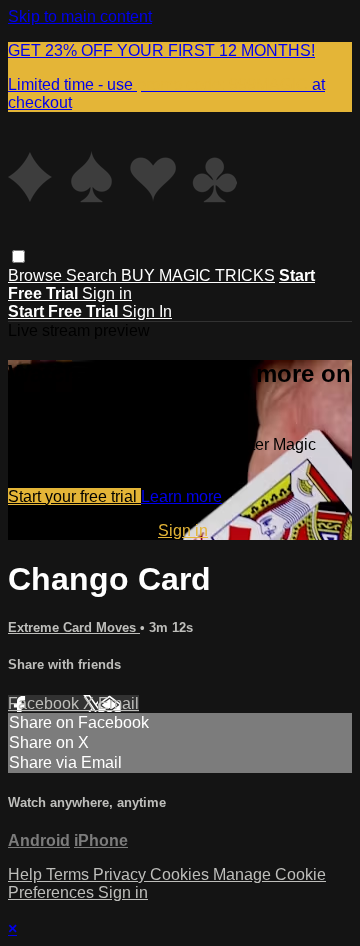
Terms (69, 874)
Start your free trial (74, 496)
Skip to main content (80, 16)
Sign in (107, 293)
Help (27, 874)
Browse (37, 275)
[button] (18, 256)
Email (118, 703)
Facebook (45, 703)
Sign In (147, 311)
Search (93, 275)
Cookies (181, 874)
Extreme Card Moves (74, 627)
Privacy (121, 874)
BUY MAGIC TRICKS (198, 275)
